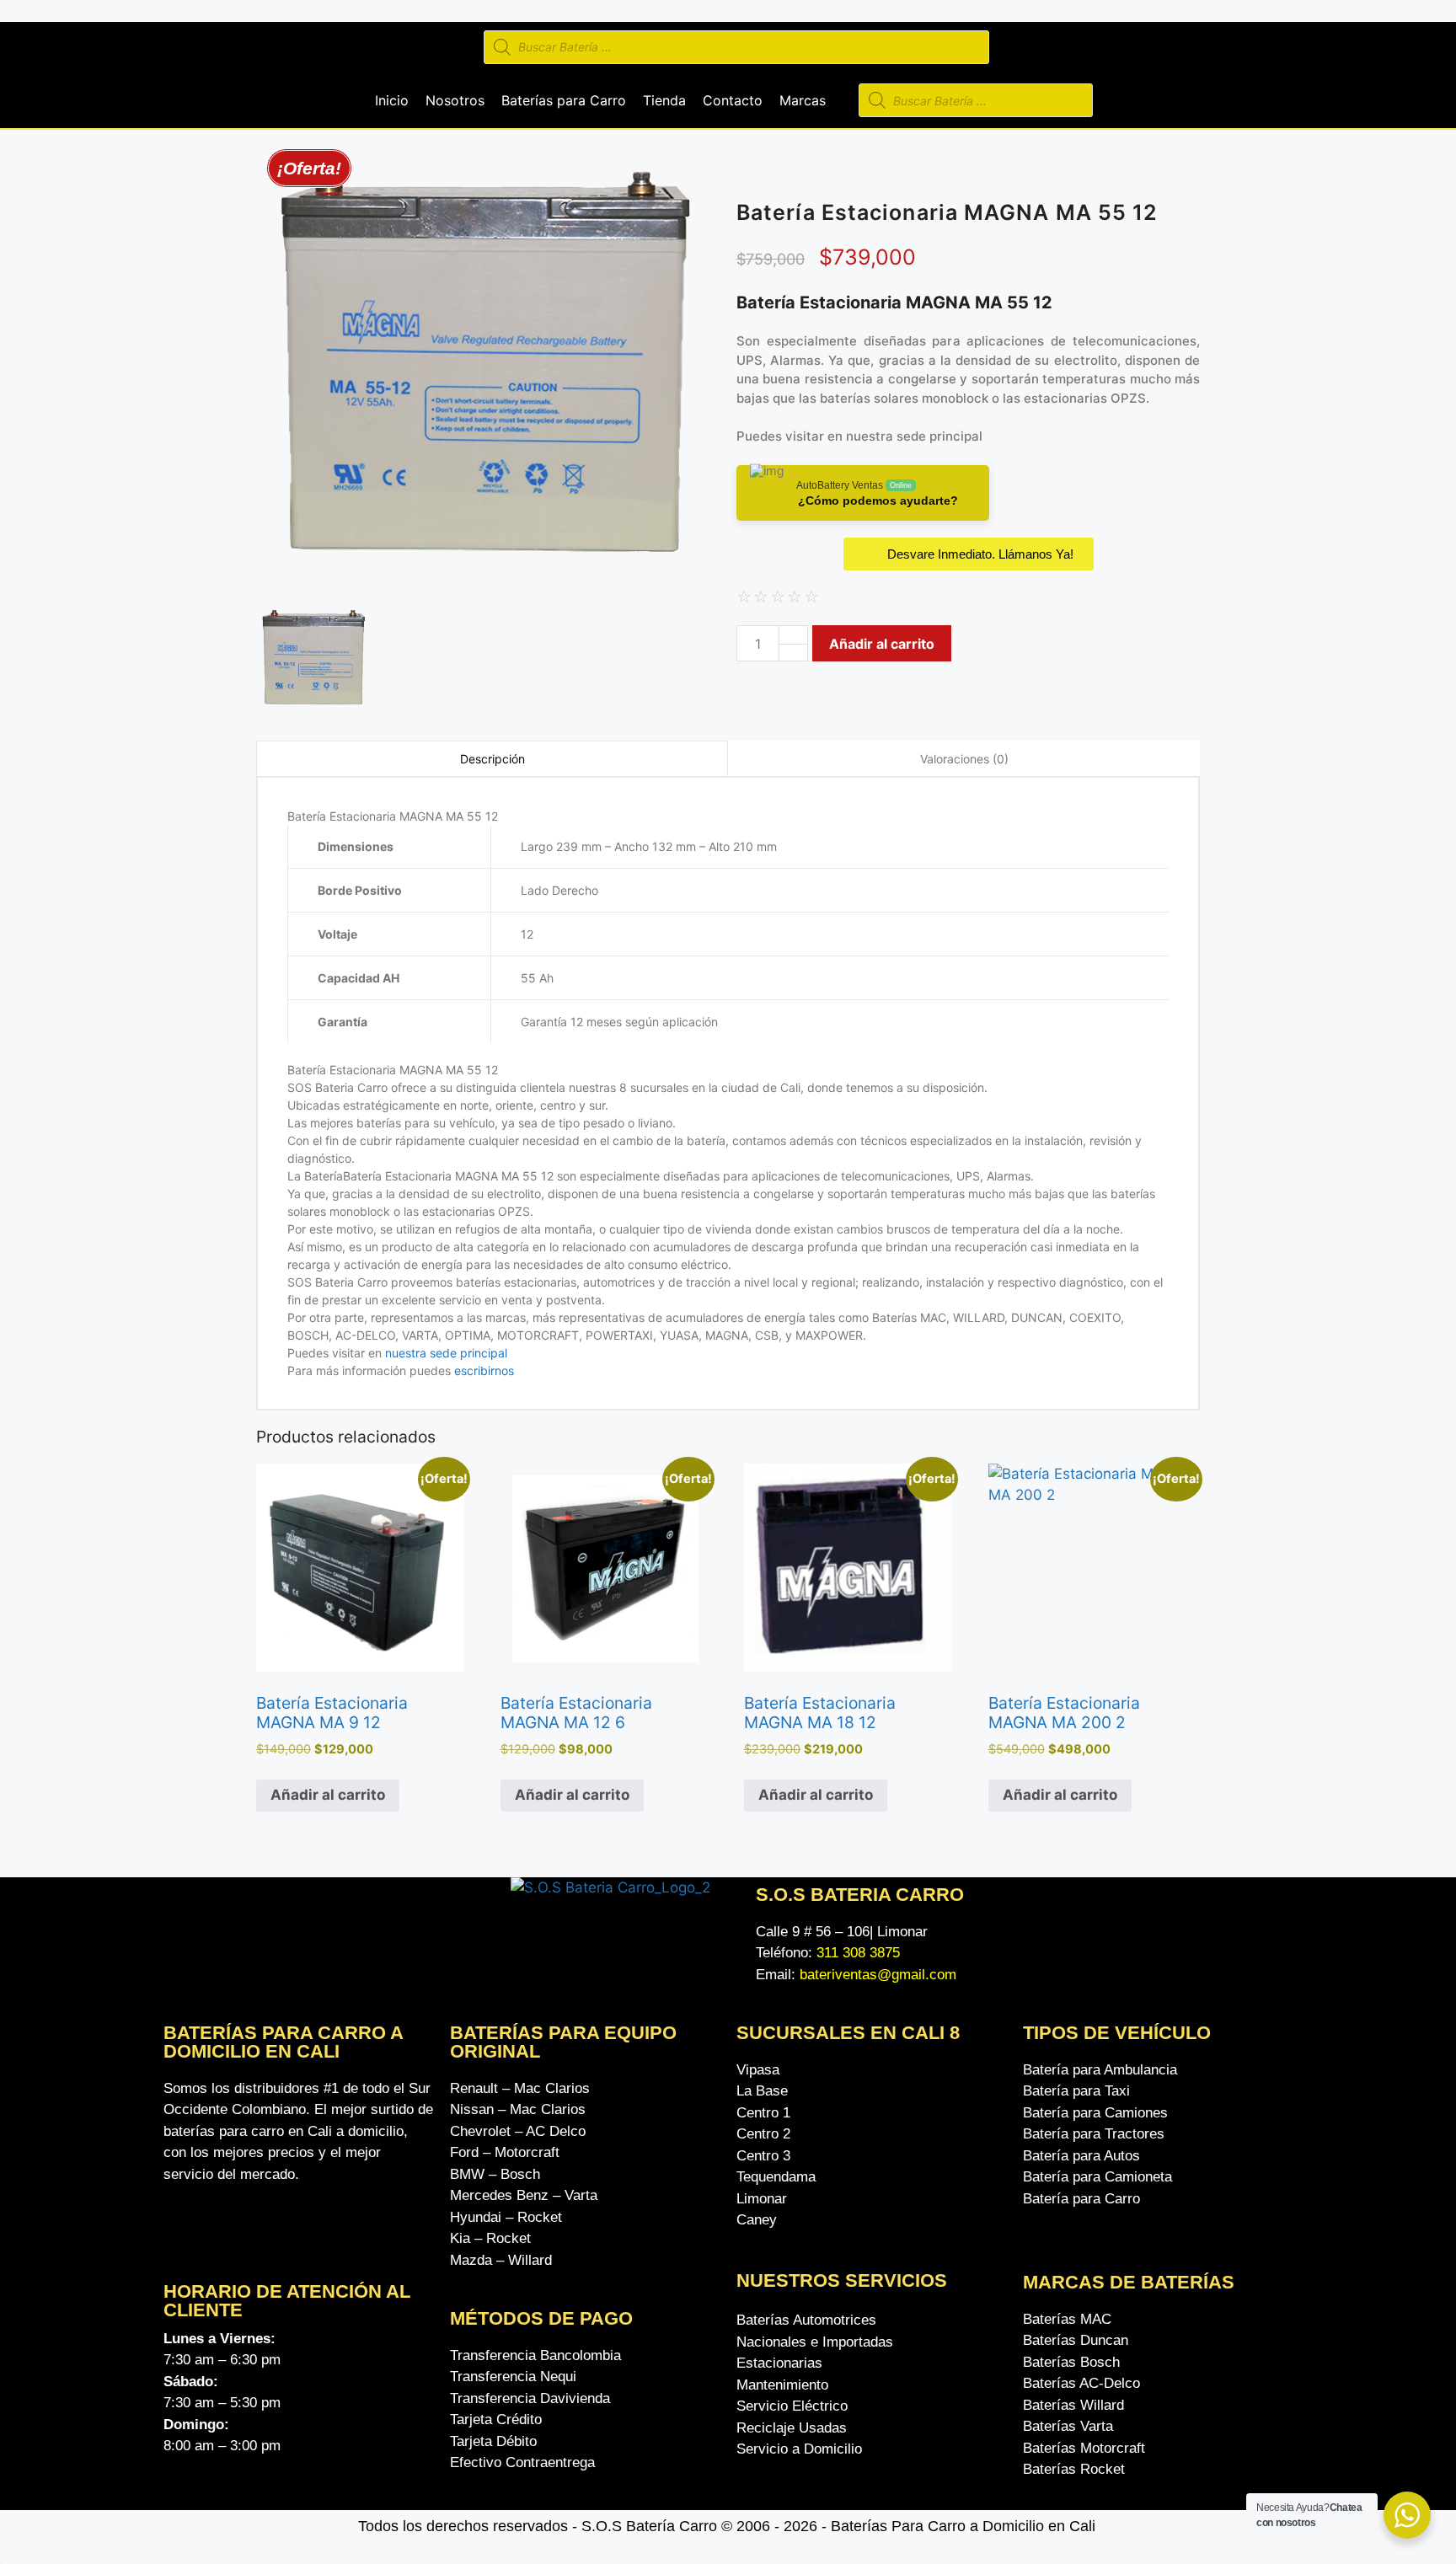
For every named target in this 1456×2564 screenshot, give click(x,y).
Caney (757, 2220)
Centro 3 (763, 2156)
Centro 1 (763, 2113)
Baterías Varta (1068, 2426)
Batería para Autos (1081, 2156)
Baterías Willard (1073, 2405)
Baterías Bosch (1071, 2362)
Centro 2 (763, 2134)
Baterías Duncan (1076, 2340)
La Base (762, 2091)
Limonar (762, 2199)
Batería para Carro (1081, 2199)
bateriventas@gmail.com (878, 1975)
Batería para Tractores (1094, 2134)
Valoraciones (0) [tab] (964, 759)
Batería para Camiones (1095, 2113)
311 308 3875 (858, 1953)
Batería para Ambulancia (1100, 2070)
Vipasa (758, 2070)
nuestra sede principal (914, 436)
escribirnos (482, 1370)
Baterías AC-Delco (1081, 2383)
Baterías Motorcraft (1084, 2448)
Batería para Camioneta (1097, 2177)
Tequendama (776, 2177)
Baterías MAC (1067, 2319)
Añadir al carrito (882, 644)
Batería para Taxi (1076, 2091)
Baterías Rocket (1074, 2469)
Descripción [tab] (492, 759)
